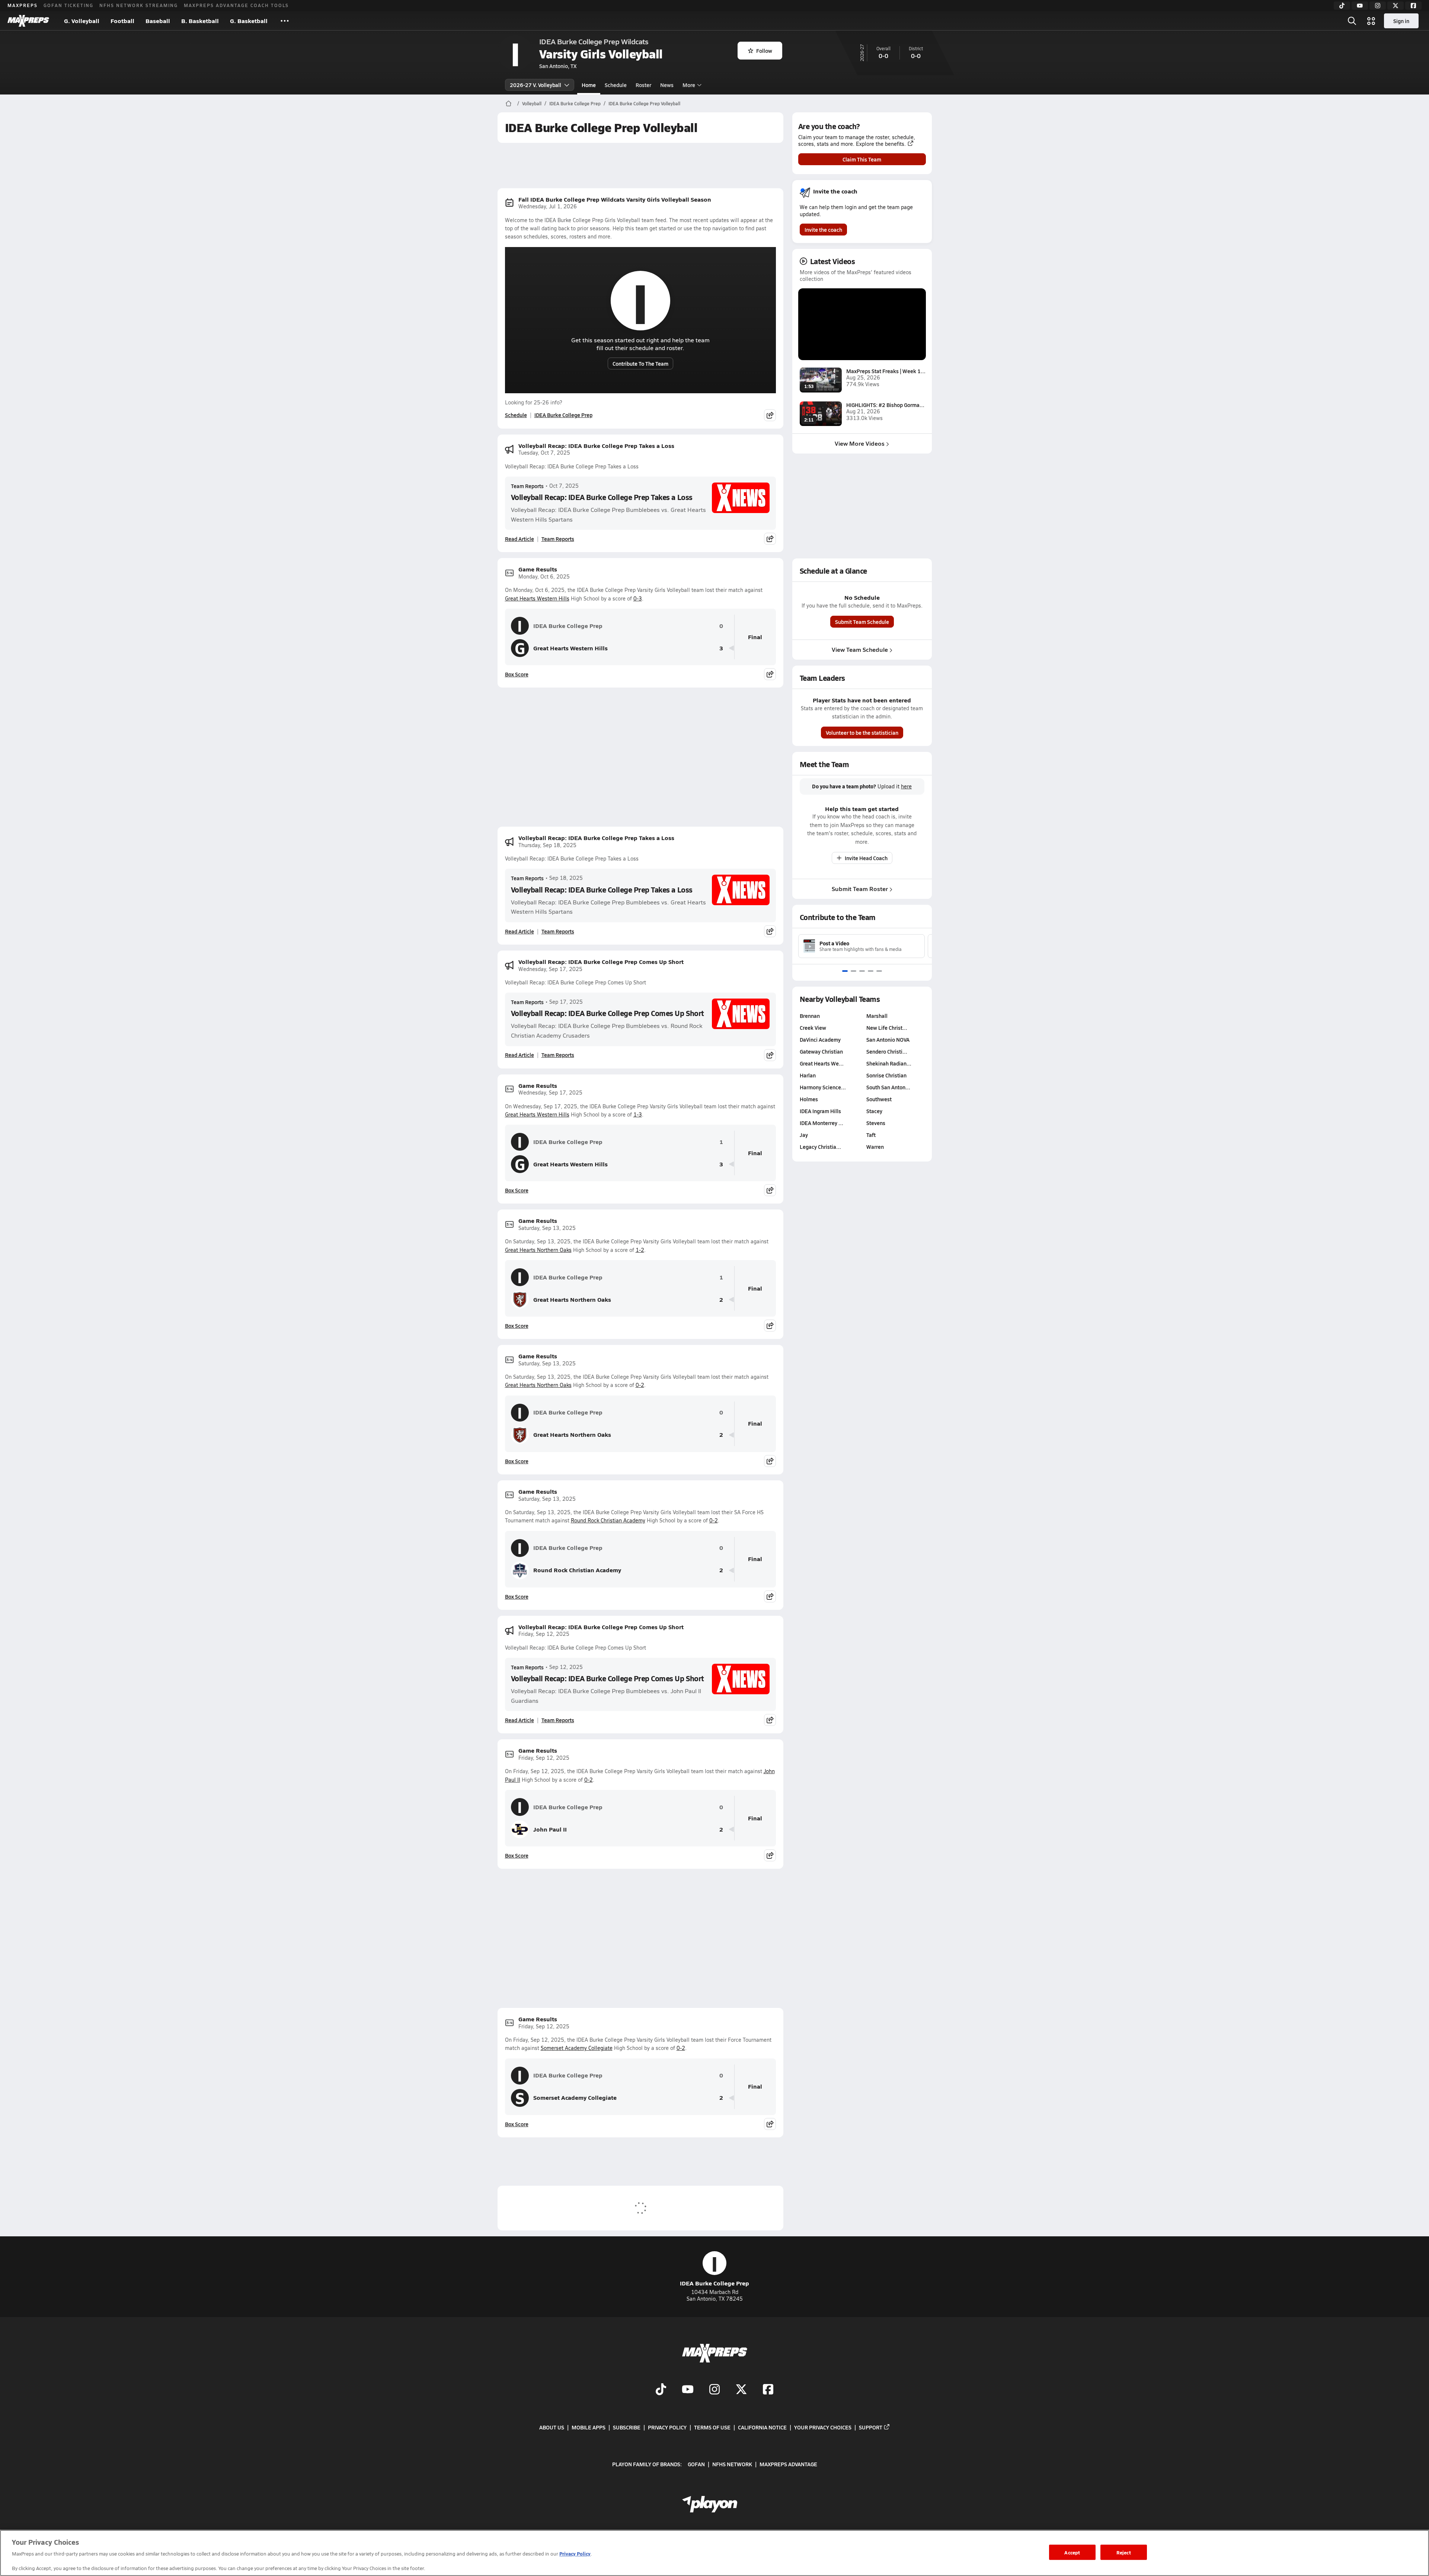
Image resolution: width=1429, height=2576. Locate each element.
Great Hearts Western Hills (537, 598)
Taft (871, 1135)
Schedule (616, 85)
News (667, 85)
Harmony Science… (823, 1087)
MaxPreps (23, 5)
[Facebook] (1413, 6)
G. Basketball (249, 21)
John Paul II (550, 1829)
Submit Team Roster (860, 889)
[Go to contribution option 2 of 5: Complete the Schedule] (853, 971)
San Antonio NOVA (888, 1039)
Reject (1124, 2552)
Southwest (879, 1099)
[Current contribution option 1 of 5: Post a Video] (845, 971)
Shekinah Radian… (889, 1063)
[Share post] (770, 415)
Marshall (877, 1016)
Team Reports (527, 486)
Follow (764, 51)
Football (122, 21)
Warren (875, 1147)
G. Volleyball (82, 21)
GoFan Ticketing (68, 5)
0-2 (640, 1385)
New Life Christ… (887, 1028)
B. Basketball (200, 21)
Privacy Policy (667, 2427)
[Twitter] (1396, 6)
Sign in (1401, 21)
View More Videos (860, 443)
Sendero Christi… (887, 1051)
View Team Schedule (860, 649)
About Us (552, 2427)
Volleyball (532, 103)
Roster (643, 85)
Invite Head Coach (866, 858)
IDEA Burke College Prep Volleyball (644, 103)
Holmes (809, 1099)
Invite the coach (823, 230)
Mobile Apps (589, 2427)
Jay (804, 1135)
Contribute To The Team (640, 363)
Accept (1072, 2552)
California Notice (762, 2427)
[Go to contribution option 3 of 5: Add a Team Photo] (862, 971)
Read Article (520, 539)
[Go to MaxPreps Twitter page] (741, 2390)
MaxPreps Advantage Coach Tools (236, 5)
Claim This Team (862, 159)
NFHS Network (732, 2464)
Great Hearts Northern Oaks (538, 1250)
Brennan (810, 1016)
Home (589, 85)
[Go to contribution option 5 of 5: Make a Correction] (879, 971)
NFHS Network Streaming (139, 5)
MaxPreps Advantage (788, 2464)
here (906, 786)
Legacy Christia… (820, 1147)
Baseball (158, 21)
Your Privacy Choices (823, 2427)
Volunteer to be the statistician (862, 733)
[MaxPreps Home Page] (509, 103)
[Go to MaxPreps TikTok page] (661, 2390)
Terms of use (712, 2427)
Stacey (874, 1111)
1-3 (638, 1114)
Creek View (813, 1028)
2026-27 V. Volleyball (536, 85)
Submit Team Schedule (862, 622)
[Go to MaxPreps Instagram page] (714, 2390)
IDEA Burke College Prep (575, 103)
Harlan (808, 1075)
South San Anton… (888, 1087)
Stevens (876, 1123)
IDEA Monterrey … (821, 1123)
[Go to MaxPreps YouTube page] (688, 2390)
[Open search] (1352, 21)
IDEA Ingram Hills (820, 1111)
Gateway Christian (821, 1051)
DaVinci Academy (820, 1039)
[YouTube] (1360, 6)
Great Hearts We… (822, 1063)
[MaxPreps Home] (28, 21)
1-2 (640, 1250)
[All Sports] (285, 21)
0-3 (638, 598)
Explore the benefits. (881, 144)
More (689, 85)
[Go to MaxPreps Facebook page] (768, 2390)
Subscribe (627, 2427)
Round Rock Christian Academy (608, 1520)
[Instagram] (1378, 6)
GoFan (696, 2464)
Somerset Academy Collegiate (577, 2048)
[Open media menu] (1371, 21)
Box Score (517, 674)
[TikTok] (1342, 6)
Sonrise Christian (886, 1075)
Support (871, 2427)
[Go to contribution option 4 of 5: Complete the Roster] (871, 971)
